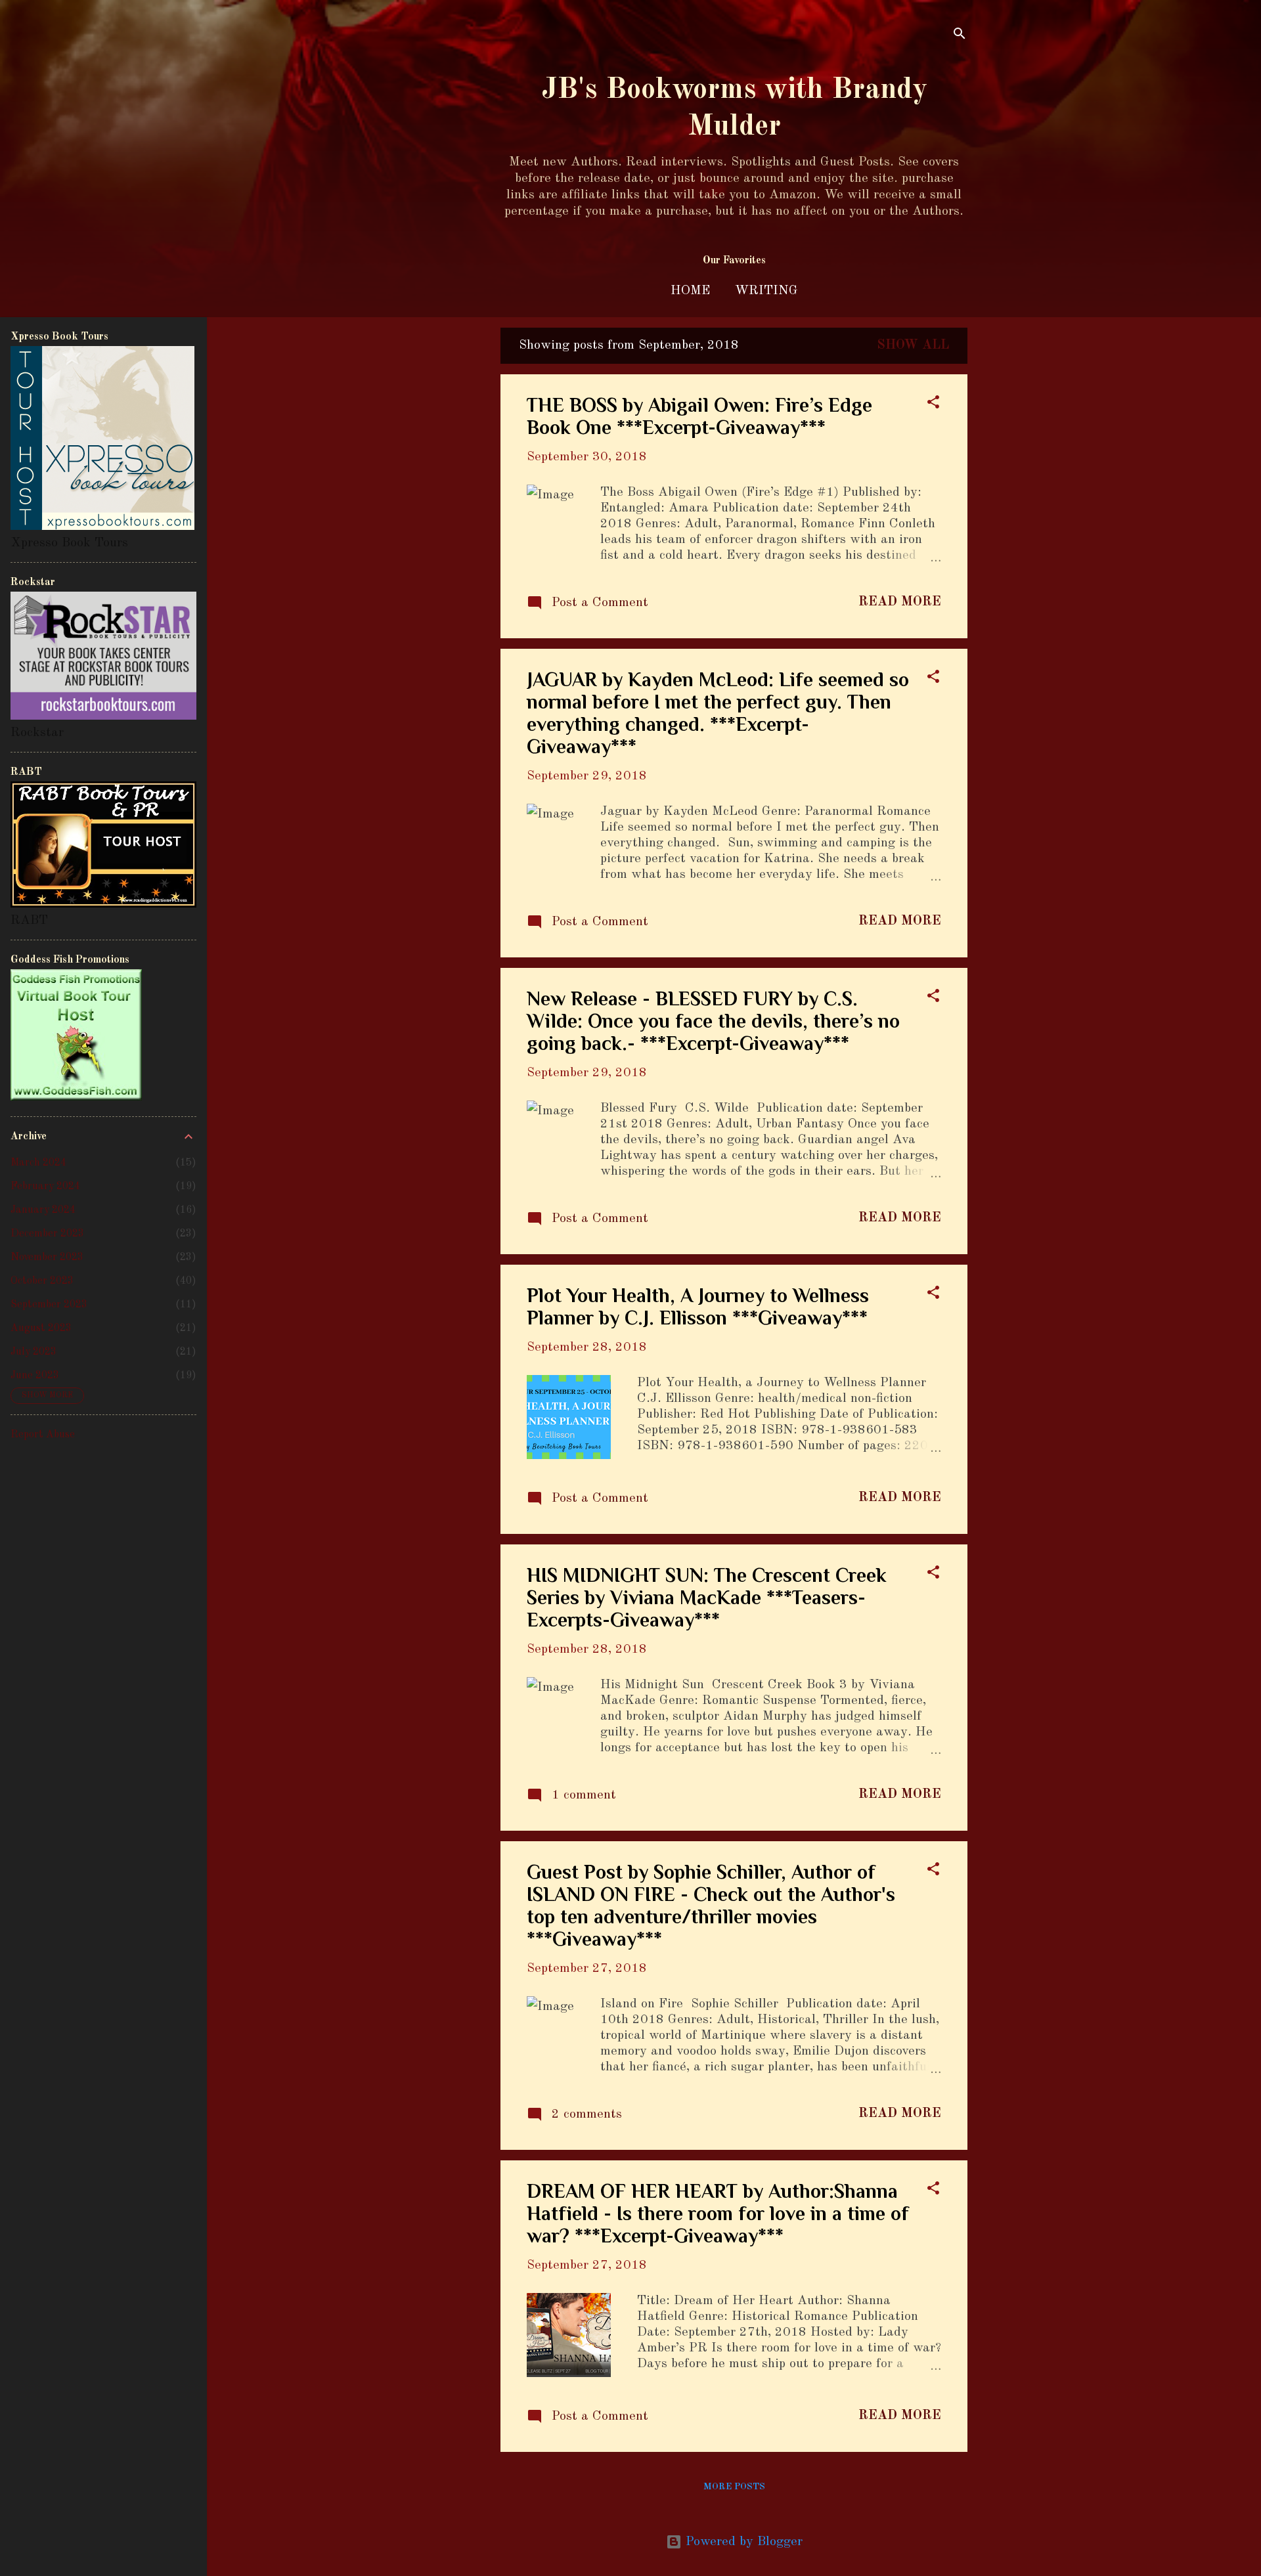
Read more (900, 602)
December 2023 (47, 1234)
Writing (766, 291)
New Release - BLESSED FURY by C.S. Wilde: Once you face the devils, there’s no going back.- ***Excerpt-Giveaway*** (713, 1021)
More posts (734, 2487)
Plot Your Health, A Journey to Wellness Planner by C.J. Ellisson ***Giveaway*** (698, 1307)
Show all (913, 345)
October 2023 (42, 1281)
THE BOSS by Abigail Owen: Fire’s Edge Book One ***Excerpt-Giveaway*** (699, 416)
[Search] (960, 36)
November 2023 (47, 1257)
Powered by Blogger (742, 2542)
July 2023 (33, 1352)
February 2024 (45, 1187)
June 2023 (35, 1376)
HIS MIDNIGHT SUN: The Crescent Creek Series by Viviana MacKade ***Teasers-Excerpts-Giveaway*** (707, 1598)
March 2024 (38, 1163)
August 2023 (41, 1328)
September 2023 (49, 1305)
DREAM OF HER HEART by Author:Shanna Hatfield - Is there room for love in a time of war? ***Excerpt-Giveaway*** (718, 2214)
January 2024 (43, 1210)
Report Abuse (43, 1435)
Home (690, 291)
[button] (933, 404)
